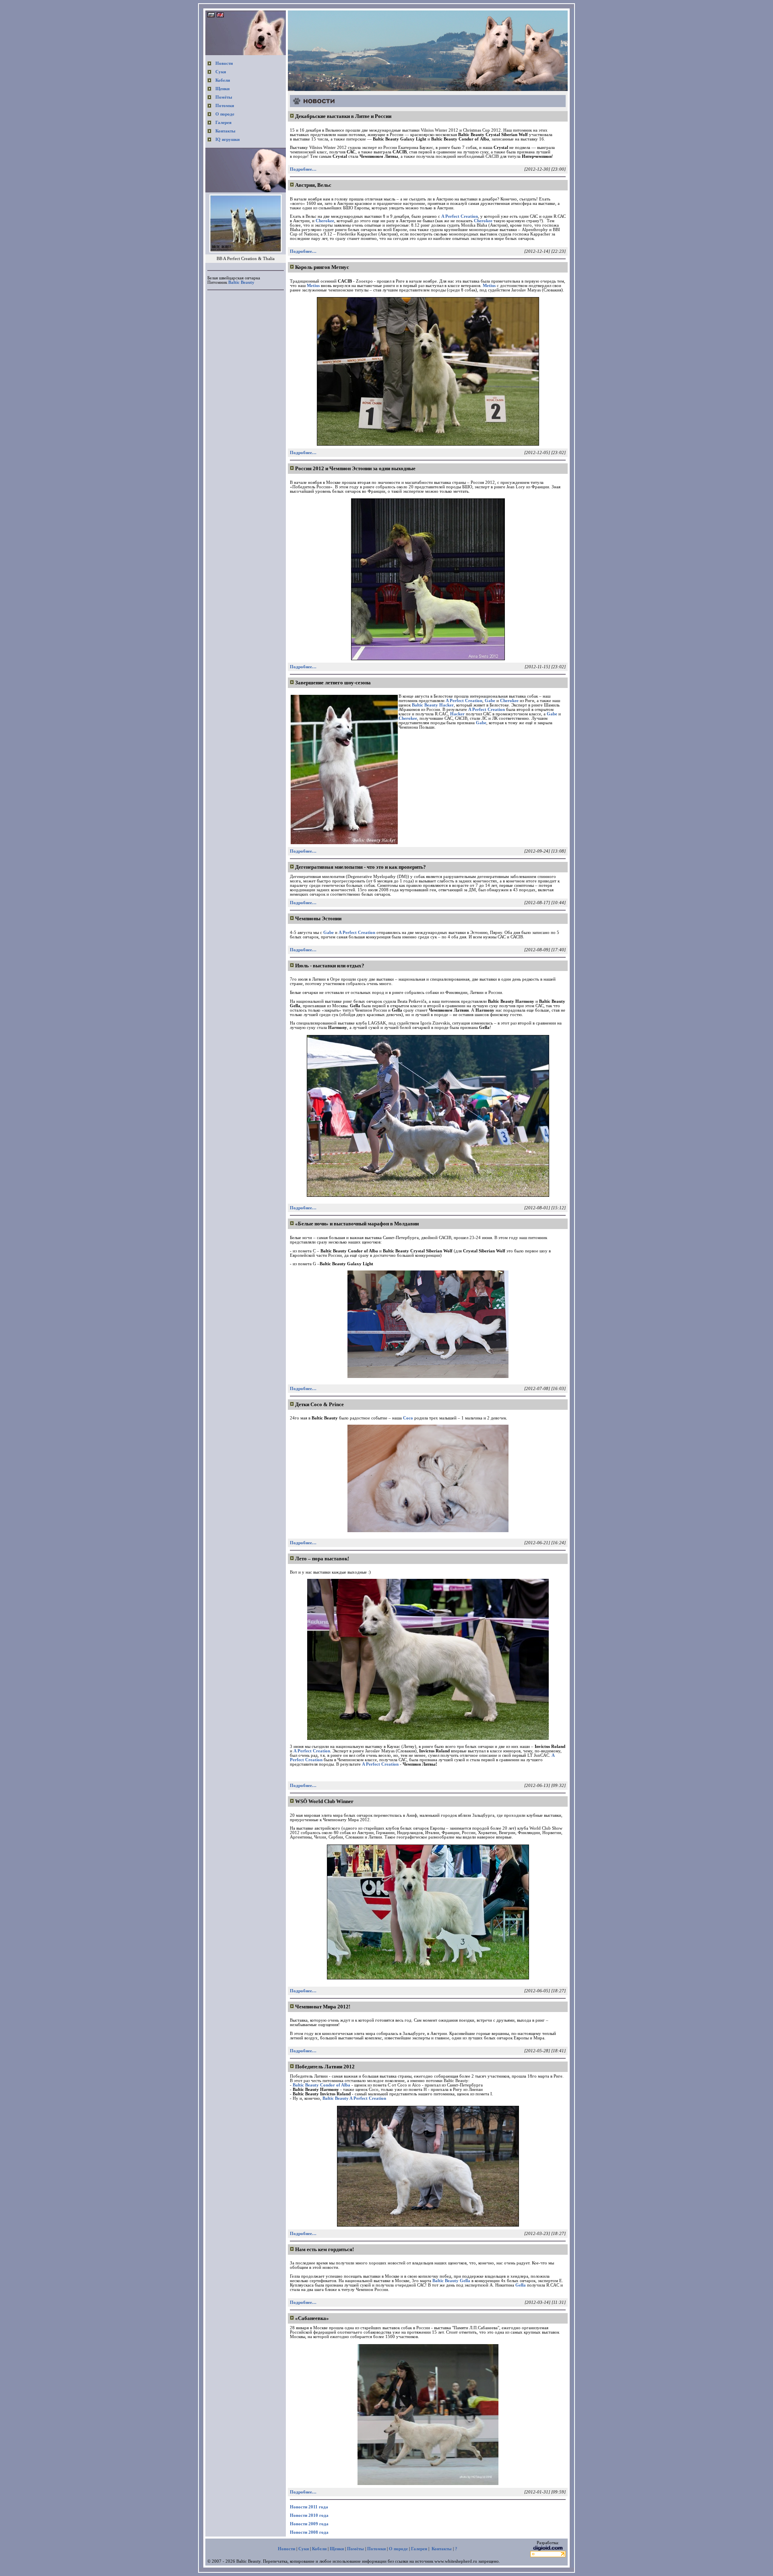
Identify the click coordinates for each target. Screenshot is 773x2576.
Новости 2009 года (309, 2524)
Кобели (223, 80)
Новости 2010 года (309, 2515)
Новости (224, 63)
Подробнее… (303, 169)
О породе (225, 114)
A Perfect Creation (460, 216)
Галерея (223, 123)
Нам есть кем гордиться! (324, 2249)
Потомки (225, 106)
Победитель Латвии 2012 (325, 2067)
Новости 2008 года (309, 2532)
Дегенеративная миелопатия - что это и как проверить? (361, 867)
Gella (521, 2285)
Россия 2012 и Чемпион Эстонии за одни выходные (355, 468)
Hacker (457, 714)
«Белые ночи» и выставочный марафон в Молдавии (357, 1224)
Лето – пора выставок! (322, 1559)
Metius (313, 286)
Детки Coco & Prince (319, 1404)
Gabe (490, 701)
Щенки (222, 89)
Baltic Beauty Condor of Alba (321, 2085)
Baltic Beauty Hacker (433, 705)
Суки (221, 72)
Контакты (225, 131)
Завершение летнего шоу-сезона (333, 683)
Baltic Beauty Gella (451, 2281)
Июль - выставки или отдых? (330, 966)
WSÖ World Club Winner (324, 1801)
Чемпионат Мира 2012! (323, 2007)
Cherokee (325, 221)
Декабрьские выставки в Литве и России (343, 116)
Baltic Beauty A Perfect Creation (354, 2098)
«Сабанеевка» (312, 2318)
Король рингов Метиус (322, 267)
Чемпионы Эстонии (318, 918)
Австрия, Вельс (313, 185)
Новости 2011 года (309, 2507)
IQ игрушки (227, 139)
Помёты (224, 97)
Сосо (408, 1418)
